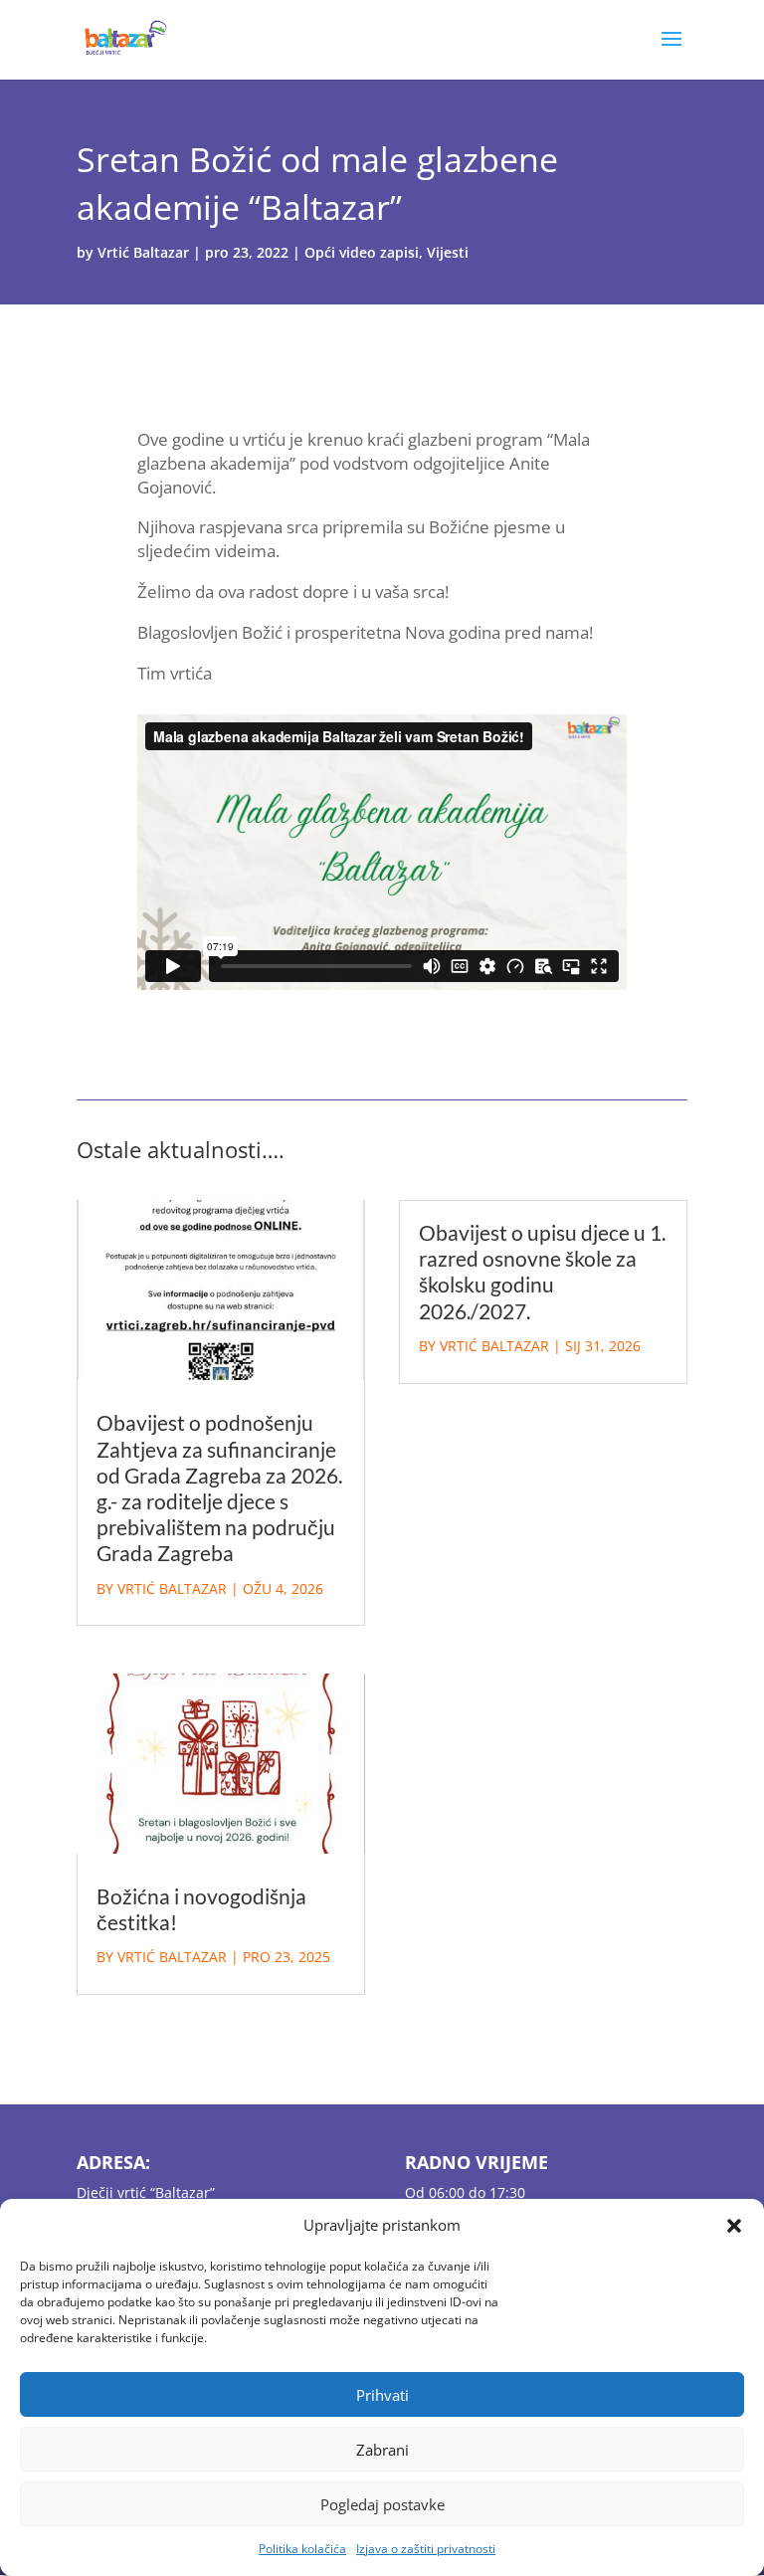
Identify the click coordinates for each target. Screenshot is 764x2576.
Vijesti (448, 252)
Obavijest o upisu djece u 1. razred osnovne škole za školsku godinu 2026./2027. (542, 1272)
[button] (734, 2226)
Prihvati (382, 2395)
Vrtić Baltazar (143, 252)
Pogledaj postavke (382, 2504)
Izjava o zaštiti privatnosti (426, 2549)
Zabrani (382, 2450)
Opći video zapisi (362, 252)
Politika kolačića (302, 2549)
